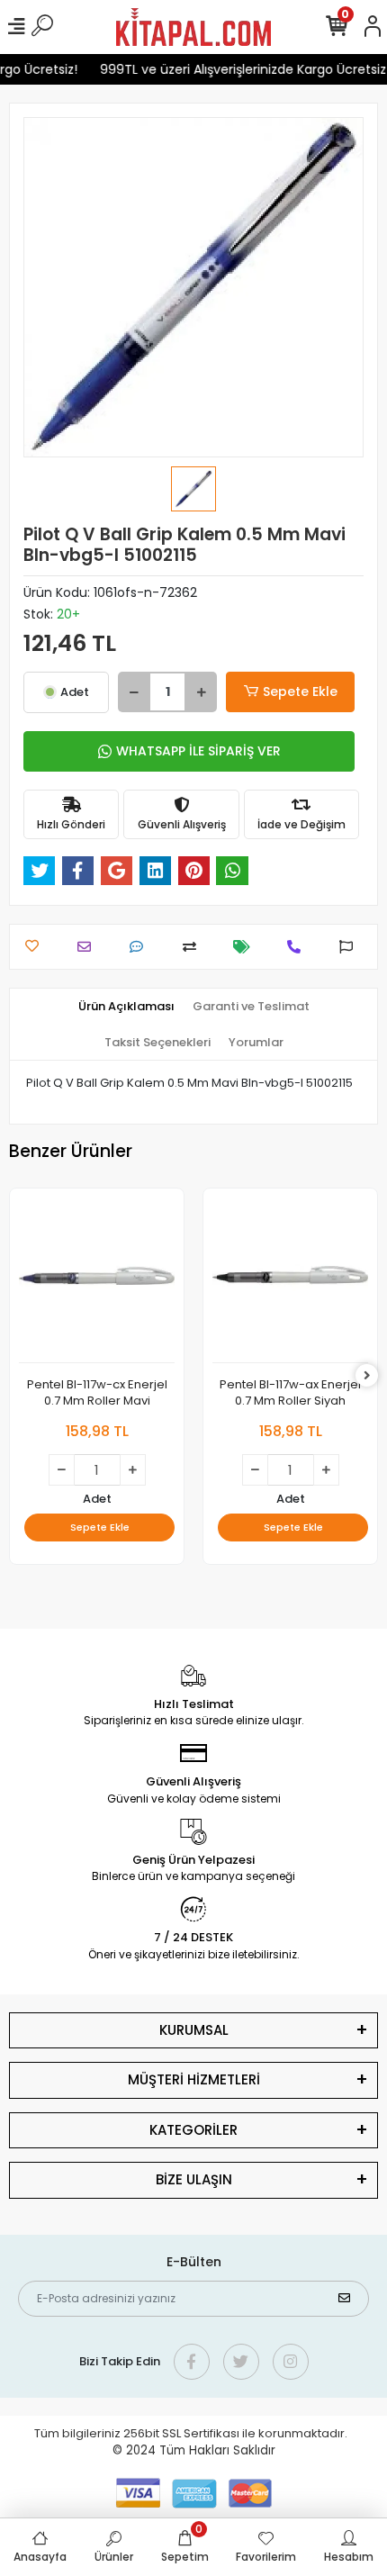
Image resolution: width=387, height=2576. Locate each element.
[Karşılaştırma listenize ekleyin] (194, 947)
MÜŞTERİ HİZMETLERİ (194, 2079)
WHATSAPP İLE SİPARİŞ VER (198, 751)
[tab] (126, 1007)
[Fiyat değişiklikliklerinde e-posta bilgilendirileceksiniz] (246, 947)
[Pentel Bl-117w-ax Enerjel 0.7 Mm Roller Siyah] (290, 1280)
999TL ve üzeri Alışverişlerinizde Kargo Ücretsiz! (238, 69)
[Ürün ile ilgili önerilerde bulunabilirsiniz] (351, 947)
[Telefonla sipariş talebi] (298, 947)
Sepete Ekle (300, 691)
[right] (367, 1376)
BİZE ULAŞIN (194, 2179)
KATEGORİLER (193, 2130)
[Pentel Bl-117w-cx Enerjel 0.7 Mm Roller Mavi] (97, 1280)
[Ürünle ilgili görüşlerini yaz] (141, 947)
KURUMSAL (194, 2030)
